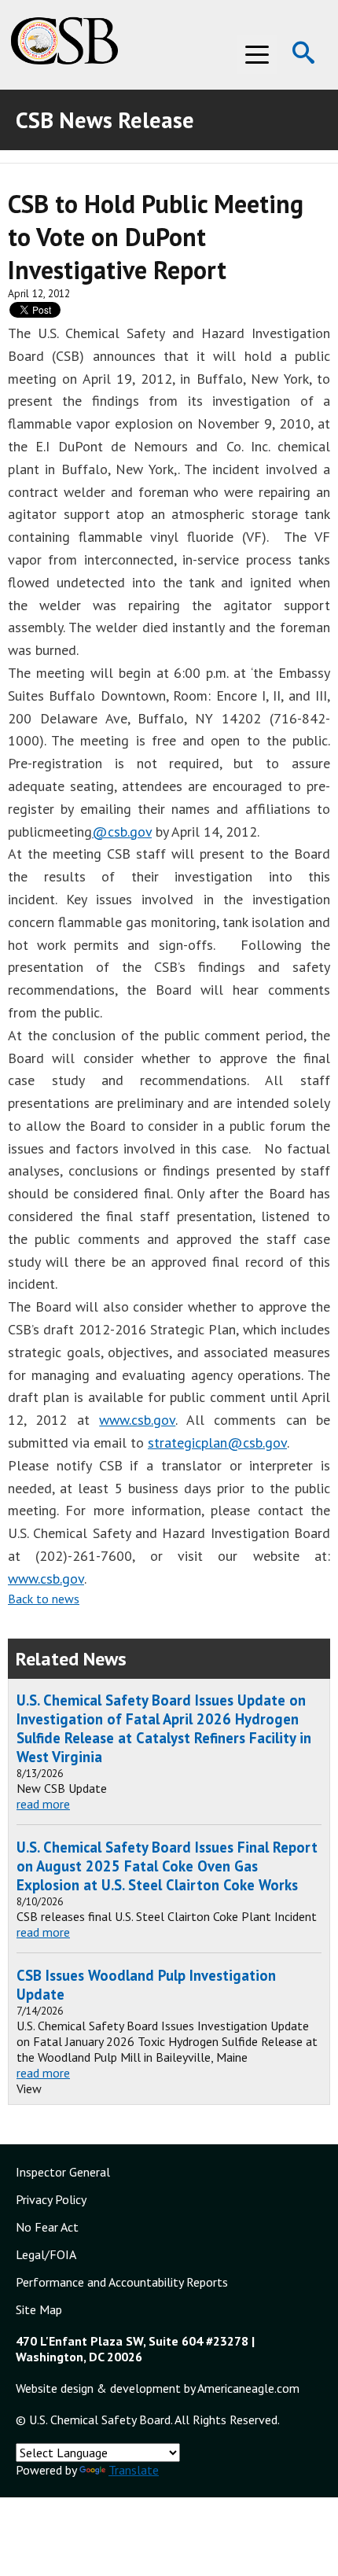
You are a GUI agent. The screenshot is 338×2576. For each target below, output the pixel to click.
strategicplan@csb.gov (217, 1443)
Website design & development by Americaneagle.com (158, 2388)
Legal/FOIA (46, 2254)
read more (43, 1804)
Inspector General (63, 2172)
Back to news (44, 1599)
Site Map (39, 2309)
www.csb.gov (137, 1420)
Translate (134, 2470)
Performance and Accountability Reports (122, 2282)
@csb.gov (122, 832)
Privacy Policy (51, 2199)
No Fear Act (47, 2227)
